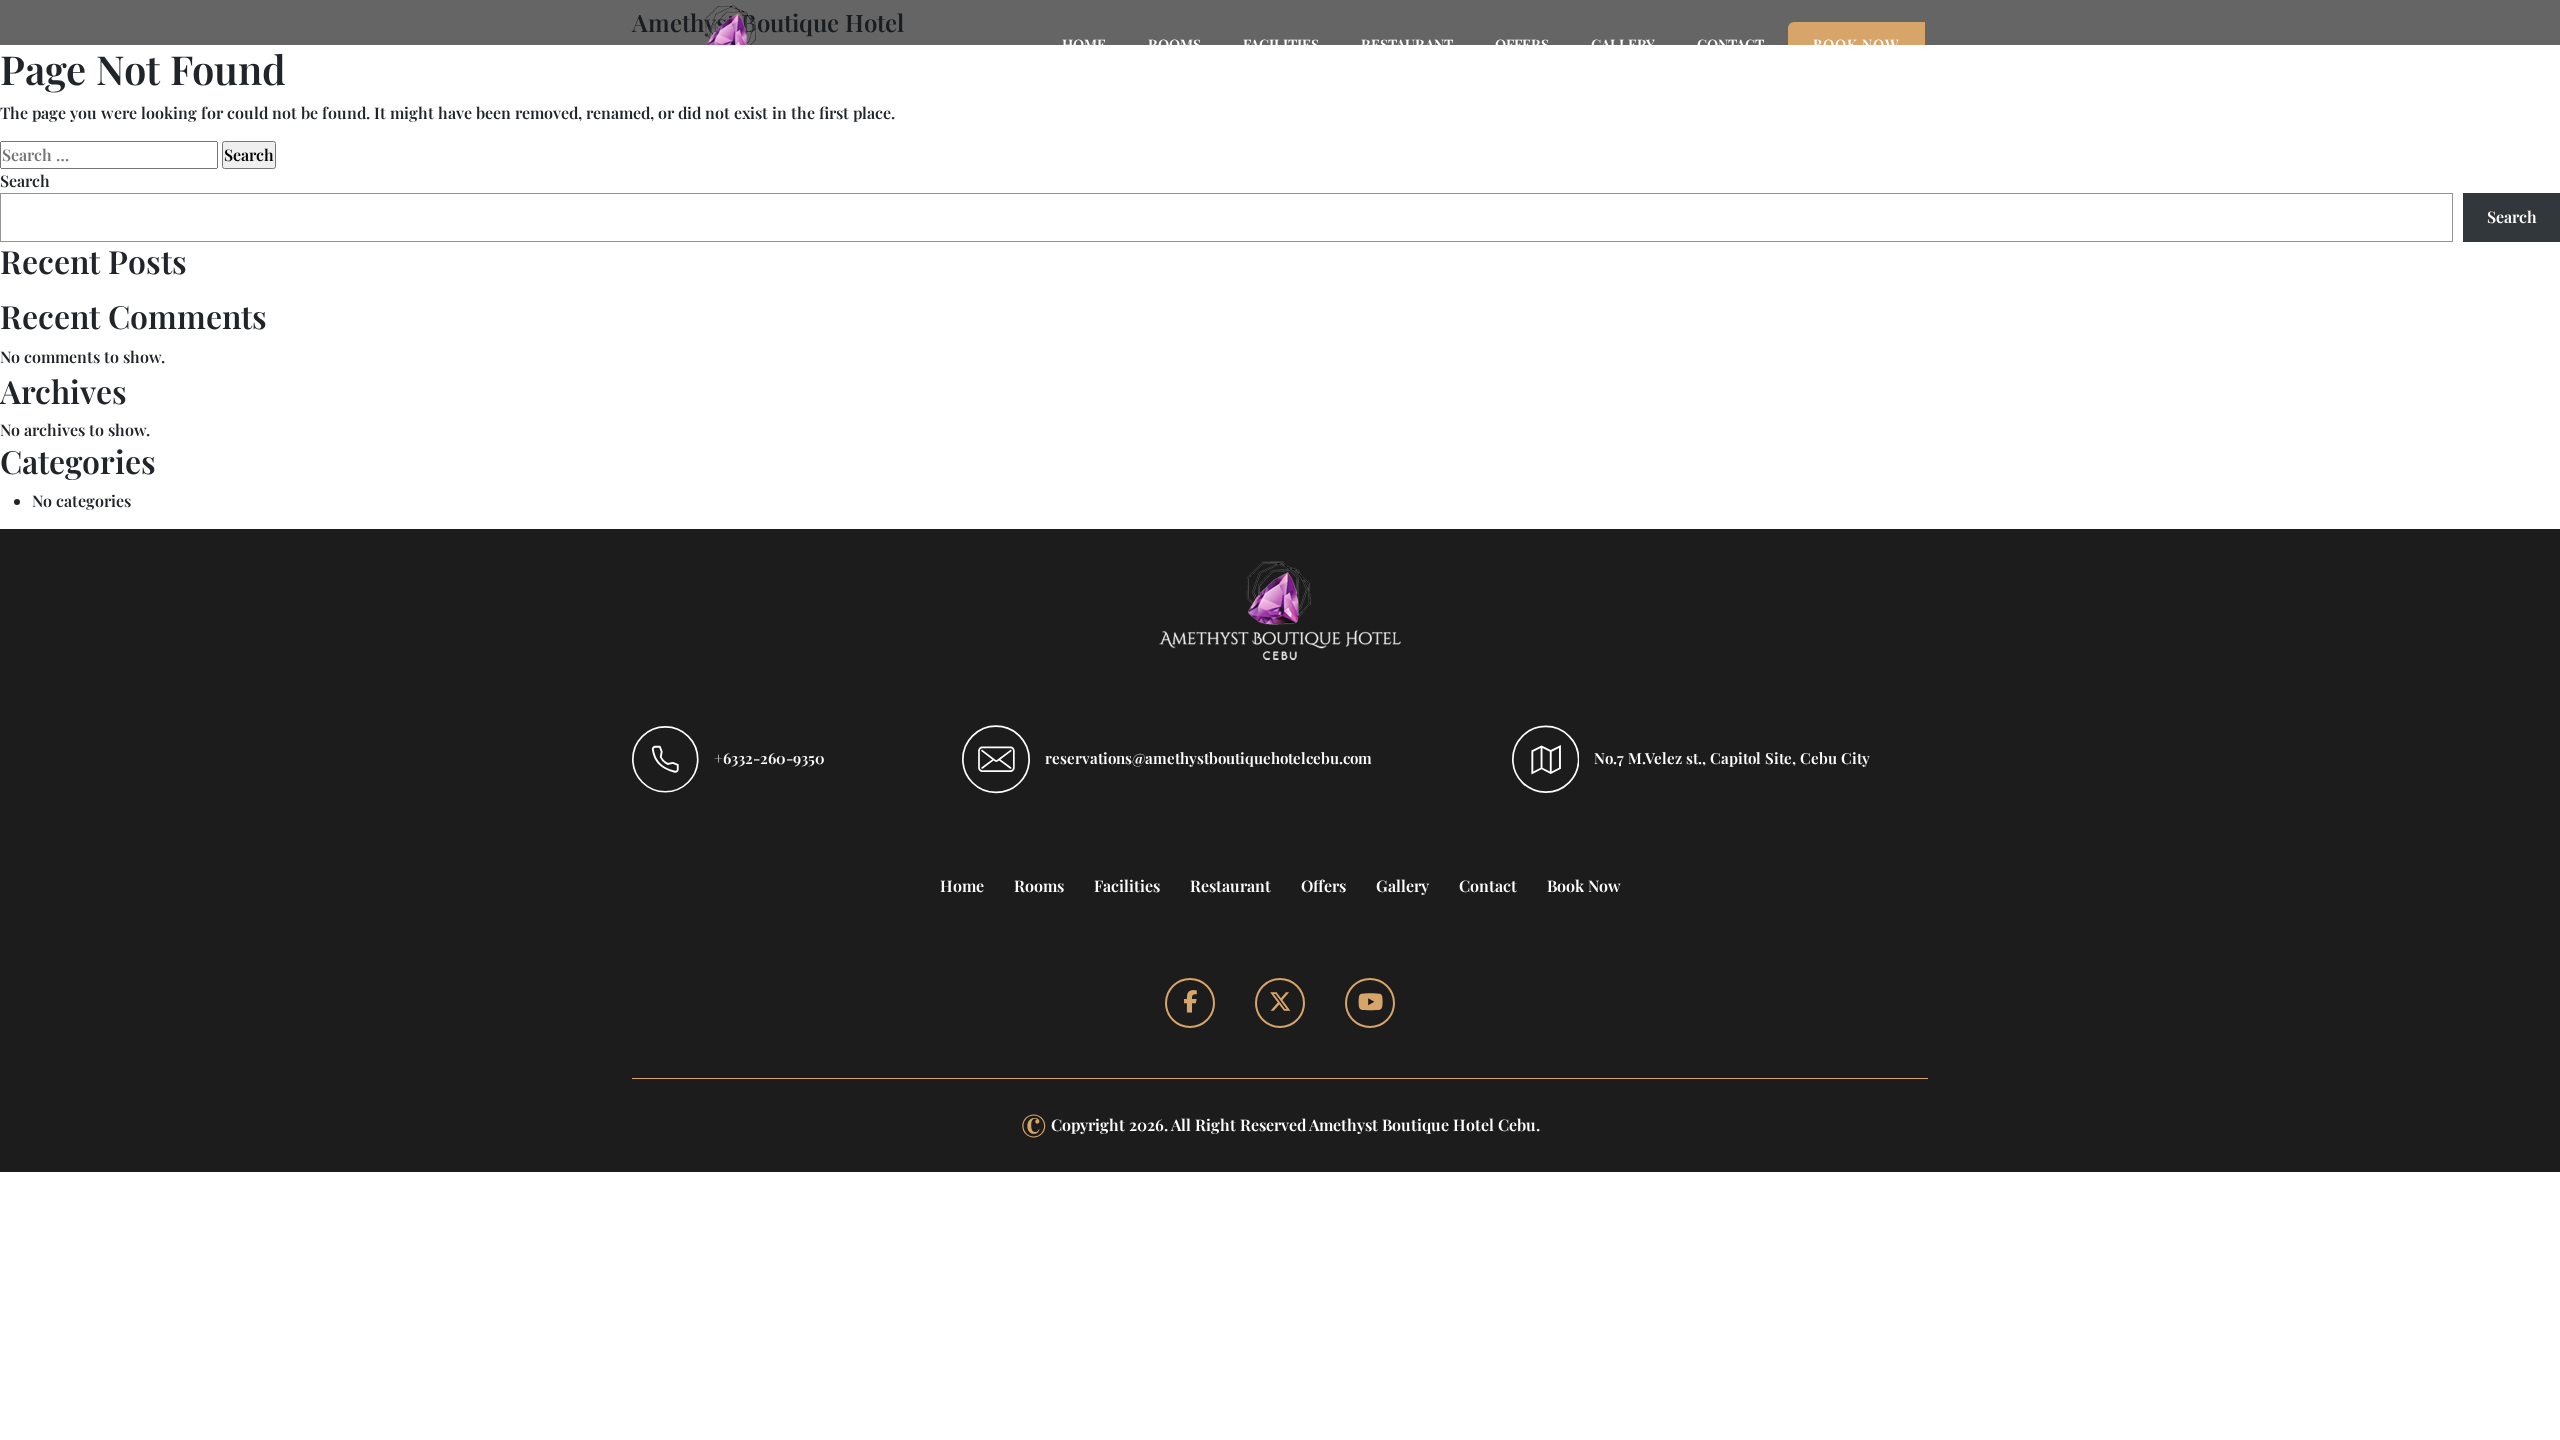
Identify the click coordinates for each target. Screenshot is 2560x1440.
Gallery (1402, 885)
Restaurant (1230, 885)
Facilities (1127, 885)
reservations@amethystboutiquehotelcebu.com (1208, 758)
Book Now (1584, 885)
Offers (1323, 885)
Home (962, 885)
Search (25, 180)
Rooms (1039, 885)
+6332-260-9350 (769, 758)
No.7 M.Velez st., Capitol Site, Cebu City (1732, 758)
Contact (1488, 885)
